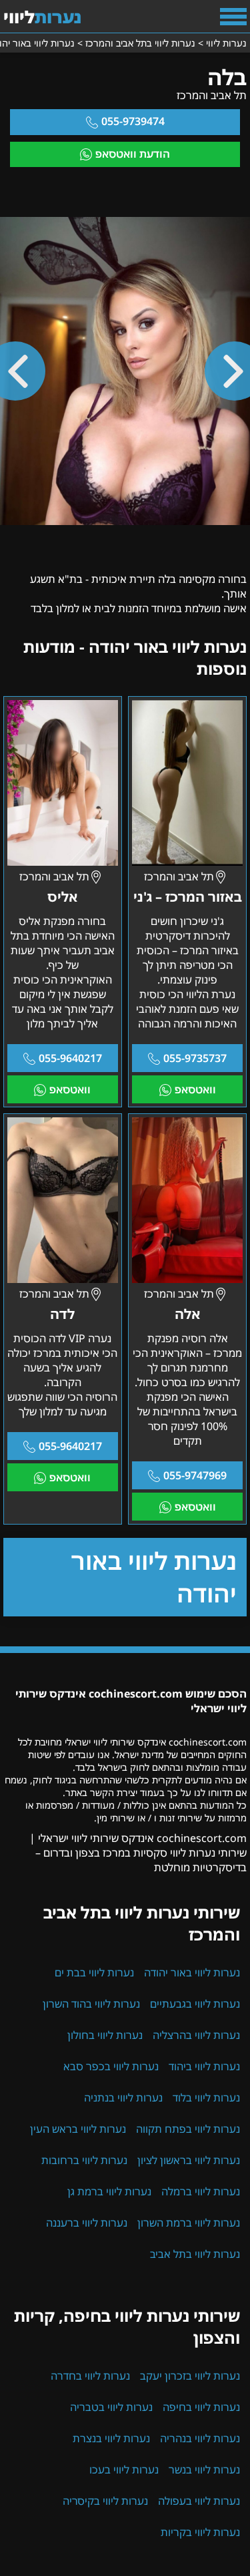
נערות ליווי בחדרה (90, 2376)
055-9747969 (195, 1475)
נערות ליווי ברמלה (201, 2191)
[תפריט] (233, 17)
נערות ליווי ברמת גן (109, 2191)
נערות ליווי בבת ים (94, 1972)
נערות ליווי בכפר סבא (111, 2066)
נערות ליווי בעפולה (199, 2501)
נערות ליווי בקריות (200, 2532)
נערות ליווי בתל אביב (195, 2254)
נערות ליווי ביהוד (204, 2066)
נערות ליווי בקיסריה (105, 2501)
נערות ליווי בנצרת (111, 2438)
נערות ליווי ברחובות (84, 2160)
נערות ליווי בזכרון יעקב (190, 2376)
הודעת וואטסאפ (133, 154)
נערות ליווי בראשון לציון (189, 2160)
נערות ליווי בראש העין (78, 2129)
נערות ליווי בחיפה (201, 2407)
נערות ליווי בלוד (206, 2098)
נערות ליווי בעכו (124, 2470)
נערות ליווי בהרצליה (196, 2035)
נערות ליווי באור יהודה (154, 1577)
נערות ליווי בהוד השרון (91, 2004)
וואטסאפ (195, 1089)
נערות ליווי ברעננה (87, 2223)
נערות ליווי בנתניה (123, 2098)
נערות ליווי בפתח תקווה (188, 2129)
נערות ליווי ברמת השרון (189, 2223)
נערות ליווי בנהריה (200, 2438)
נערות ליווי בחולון (105, 2035)
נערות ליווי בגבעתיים (195, 2004)
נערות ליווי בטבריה (111, 2407)
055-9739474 (133, 121)
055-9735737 (195, 1058)
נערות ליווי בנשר (204, 2470)
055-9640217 (70, 1058)
